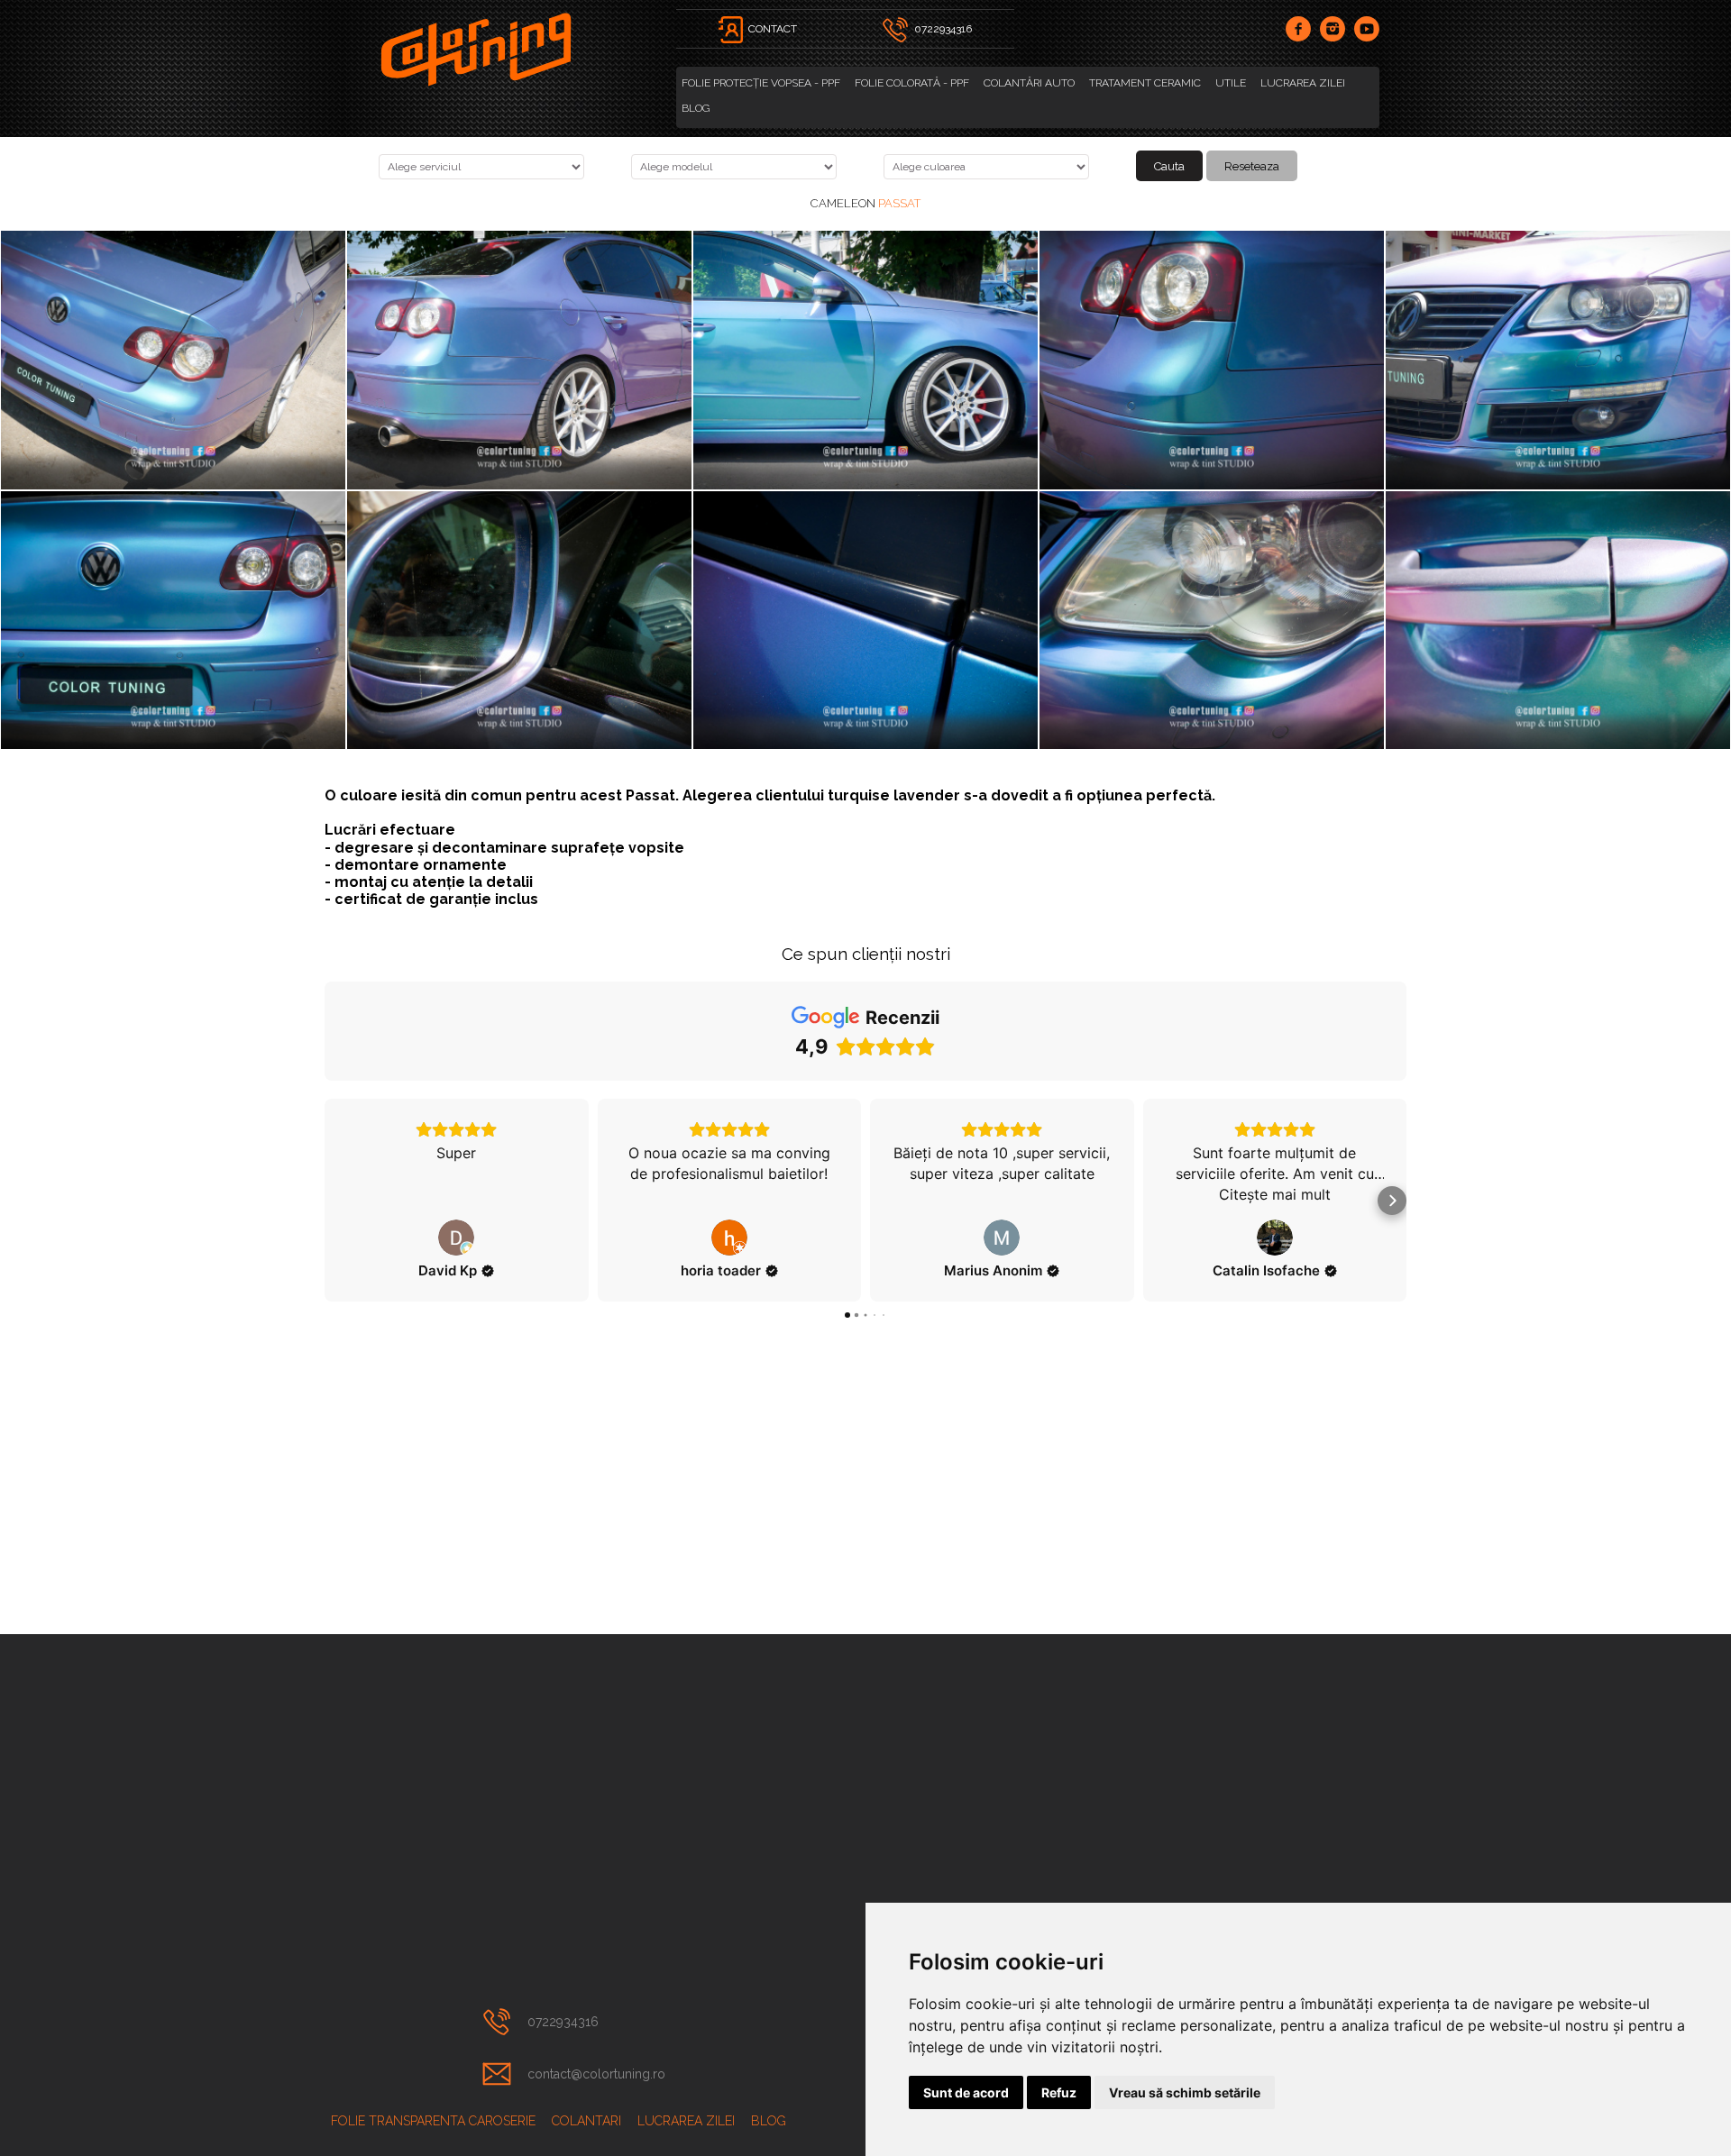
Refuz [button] (1059, 2092)
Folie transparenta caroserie (433, 2121)
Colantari (586, 2121)
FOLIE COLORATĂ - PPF (912, 83)
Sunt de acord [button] (966, 2092)
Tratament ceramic (1145, 83)
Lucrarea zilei (1303, 83)
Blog (696, 108)
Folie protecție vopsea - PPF (761, 83)
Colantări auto (1029, 83)
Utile (1231, 83)
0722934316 (563, 2022)
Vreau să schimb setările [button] (1185, 2092)
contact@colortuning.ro (596, 2074)
